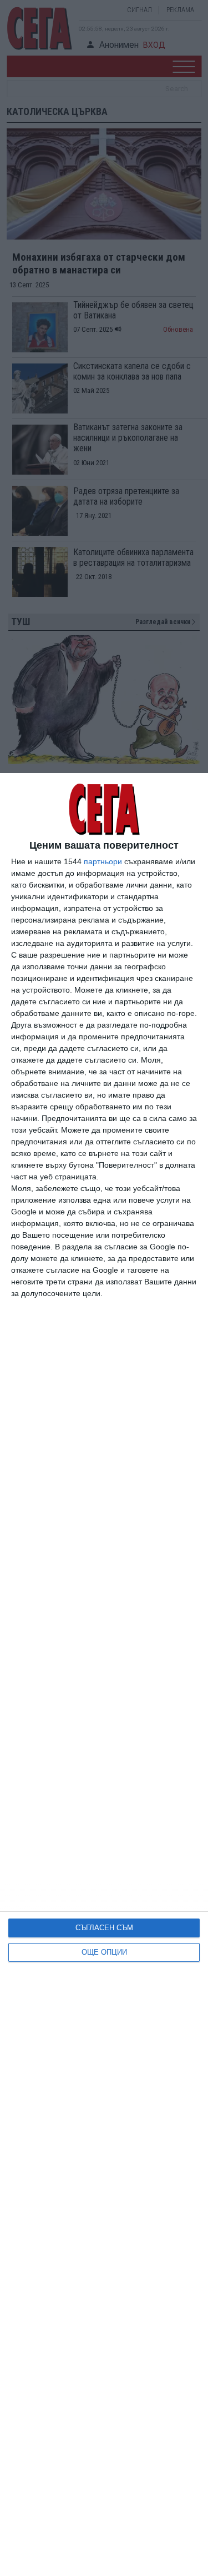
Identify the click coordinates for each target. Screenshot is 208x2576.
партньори (103, 861)
